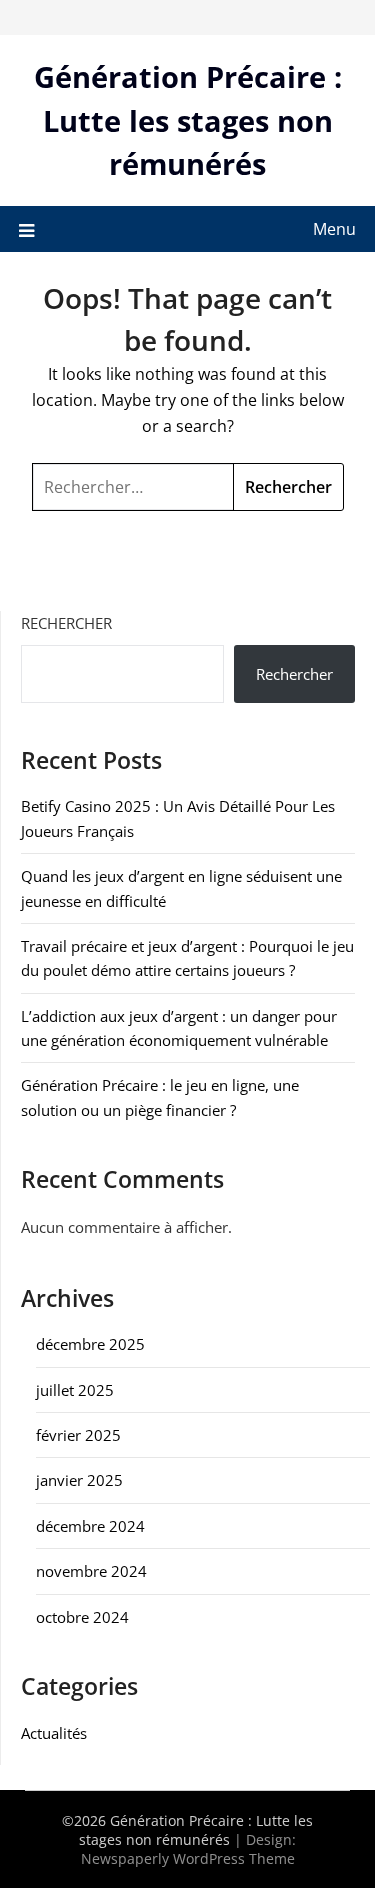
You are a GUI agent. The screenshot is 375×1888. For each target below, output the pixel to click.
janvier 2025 (79, 1480)
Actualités (54, 1733)
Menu (334, 229)
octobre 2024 (82, 1617)
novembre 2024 (91, 1571)
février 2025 (78, 1435)
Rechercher (66, 623)
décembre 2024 (90, 1526)
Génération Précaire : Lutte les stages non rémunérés (188, 120)
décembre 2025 (90, 1344)
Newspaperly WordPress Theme (188, 1858)
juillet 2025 (75, 1390)
